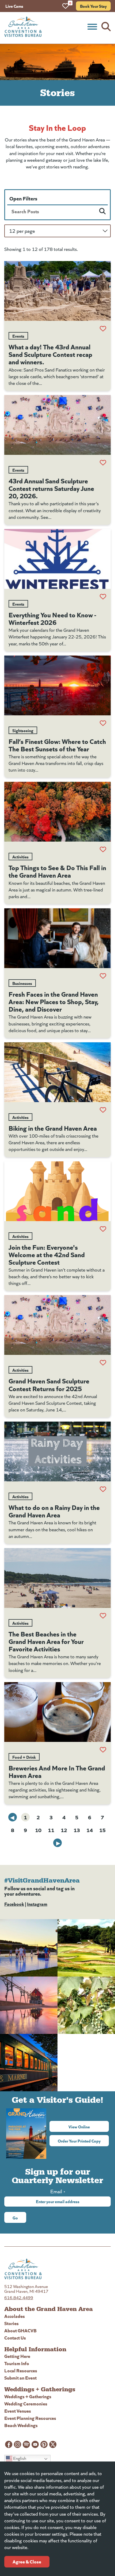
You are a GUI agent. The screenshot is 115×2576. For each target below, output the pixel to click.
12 (64, 1830)
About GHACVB (20, 2330)
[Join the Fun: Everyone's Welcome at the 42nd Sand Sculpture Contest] (57, 1191)
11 (51, 1830)
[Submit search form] (102, 211)
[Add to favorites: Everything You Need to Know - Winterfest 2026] (103, 597)
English (19, 2458)
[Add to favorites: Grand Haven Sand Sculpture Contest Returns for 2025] (103, 1363)
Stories (11, 2323)
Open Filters (23, 198)
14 (90, 1830)
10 (38, 1830)
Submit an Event (20, 2378)
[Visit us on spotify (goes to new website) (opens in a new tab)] (26, 2444)
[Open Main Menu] (92, 27)
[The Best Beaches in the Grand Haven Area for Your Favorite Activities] (57, 1578)
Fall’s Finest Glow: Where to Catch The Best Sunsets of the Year (57, 745)
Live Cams (14, 6)
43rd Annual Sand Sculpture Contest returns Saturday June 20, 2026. (51, 488)
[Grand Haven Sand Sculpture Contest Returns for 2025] (57, 1325)
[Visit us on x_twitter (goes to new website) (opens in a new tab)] (53, 2444)
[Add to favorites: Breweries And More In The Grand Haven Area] (103, 1750)
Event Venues (18, 2411)
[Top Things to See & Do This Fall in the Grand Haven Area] (57, 812)
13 (77, 1830)
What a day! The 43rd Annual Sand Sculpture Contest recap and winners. (50, 354)
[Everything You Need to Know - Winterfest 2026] (57, 559)
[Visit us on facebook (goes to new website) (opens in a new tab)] (9, 2444)
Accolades (15, 2316)
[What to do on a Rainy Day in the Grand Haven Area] (57, 1451)
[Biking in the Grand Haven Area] (57, 1072)
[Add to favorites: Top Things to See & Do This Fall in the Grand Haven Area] (103, 849)
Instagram (37, 1904)
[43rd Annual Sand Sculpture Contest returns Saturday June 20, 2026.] (57, 425)
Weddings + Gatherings (28, 2396)
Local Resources (21, 2370)
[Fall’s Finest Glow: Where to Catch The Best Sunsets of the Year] (57, 685)
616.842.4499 (19, 2297)
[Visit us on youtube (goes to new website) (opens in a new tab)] (35, 2444)
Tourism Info (17, 2363)
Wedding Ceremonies (26, 2403)
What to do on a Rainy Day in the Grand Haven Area (54, 1511)
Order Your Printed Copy (79, 2141)
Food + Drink (24, 1757)
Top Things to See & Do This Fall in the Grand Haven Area (57, 871)
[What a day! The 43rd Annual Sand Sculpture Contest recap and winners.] (57, 291)
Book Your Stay (93, 6)
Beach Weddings (21, 2425)
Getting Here (17, 2356)
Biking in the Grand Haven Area (53, 1128)
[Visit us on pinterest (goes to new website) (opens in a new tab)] (44, 2444)
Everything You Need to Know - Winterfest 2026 (52, 618)
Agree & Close (27, 2561)
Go (15, 2218)
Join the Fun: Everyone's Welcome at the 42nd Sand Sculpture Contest (47, 1254)
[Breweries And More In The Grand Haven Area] (57, 1712)
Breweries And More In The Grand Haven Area (57, 1771)
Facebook (14, 1904)
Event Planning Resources (30, 2418)
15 (102, 1830)
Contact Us (15, 2338)
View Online (89, 2127)
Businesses (22, 983)
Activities (20, 857)
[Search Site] (106, 27)
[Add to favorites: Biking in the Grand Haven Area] (103, 1110)
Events (18, 336)
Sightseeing (23, 730)
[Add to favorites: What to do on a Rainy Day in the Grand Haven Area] (103, 1489)
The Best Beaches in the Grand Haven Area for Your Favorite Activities (46, 1641)
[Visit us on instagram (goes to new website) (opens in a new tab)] (18, 2444)
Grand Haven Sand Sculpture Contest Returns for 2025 (49, 1384)
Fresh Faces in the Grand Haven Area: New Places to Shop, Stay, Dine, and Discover (54, 1001)
